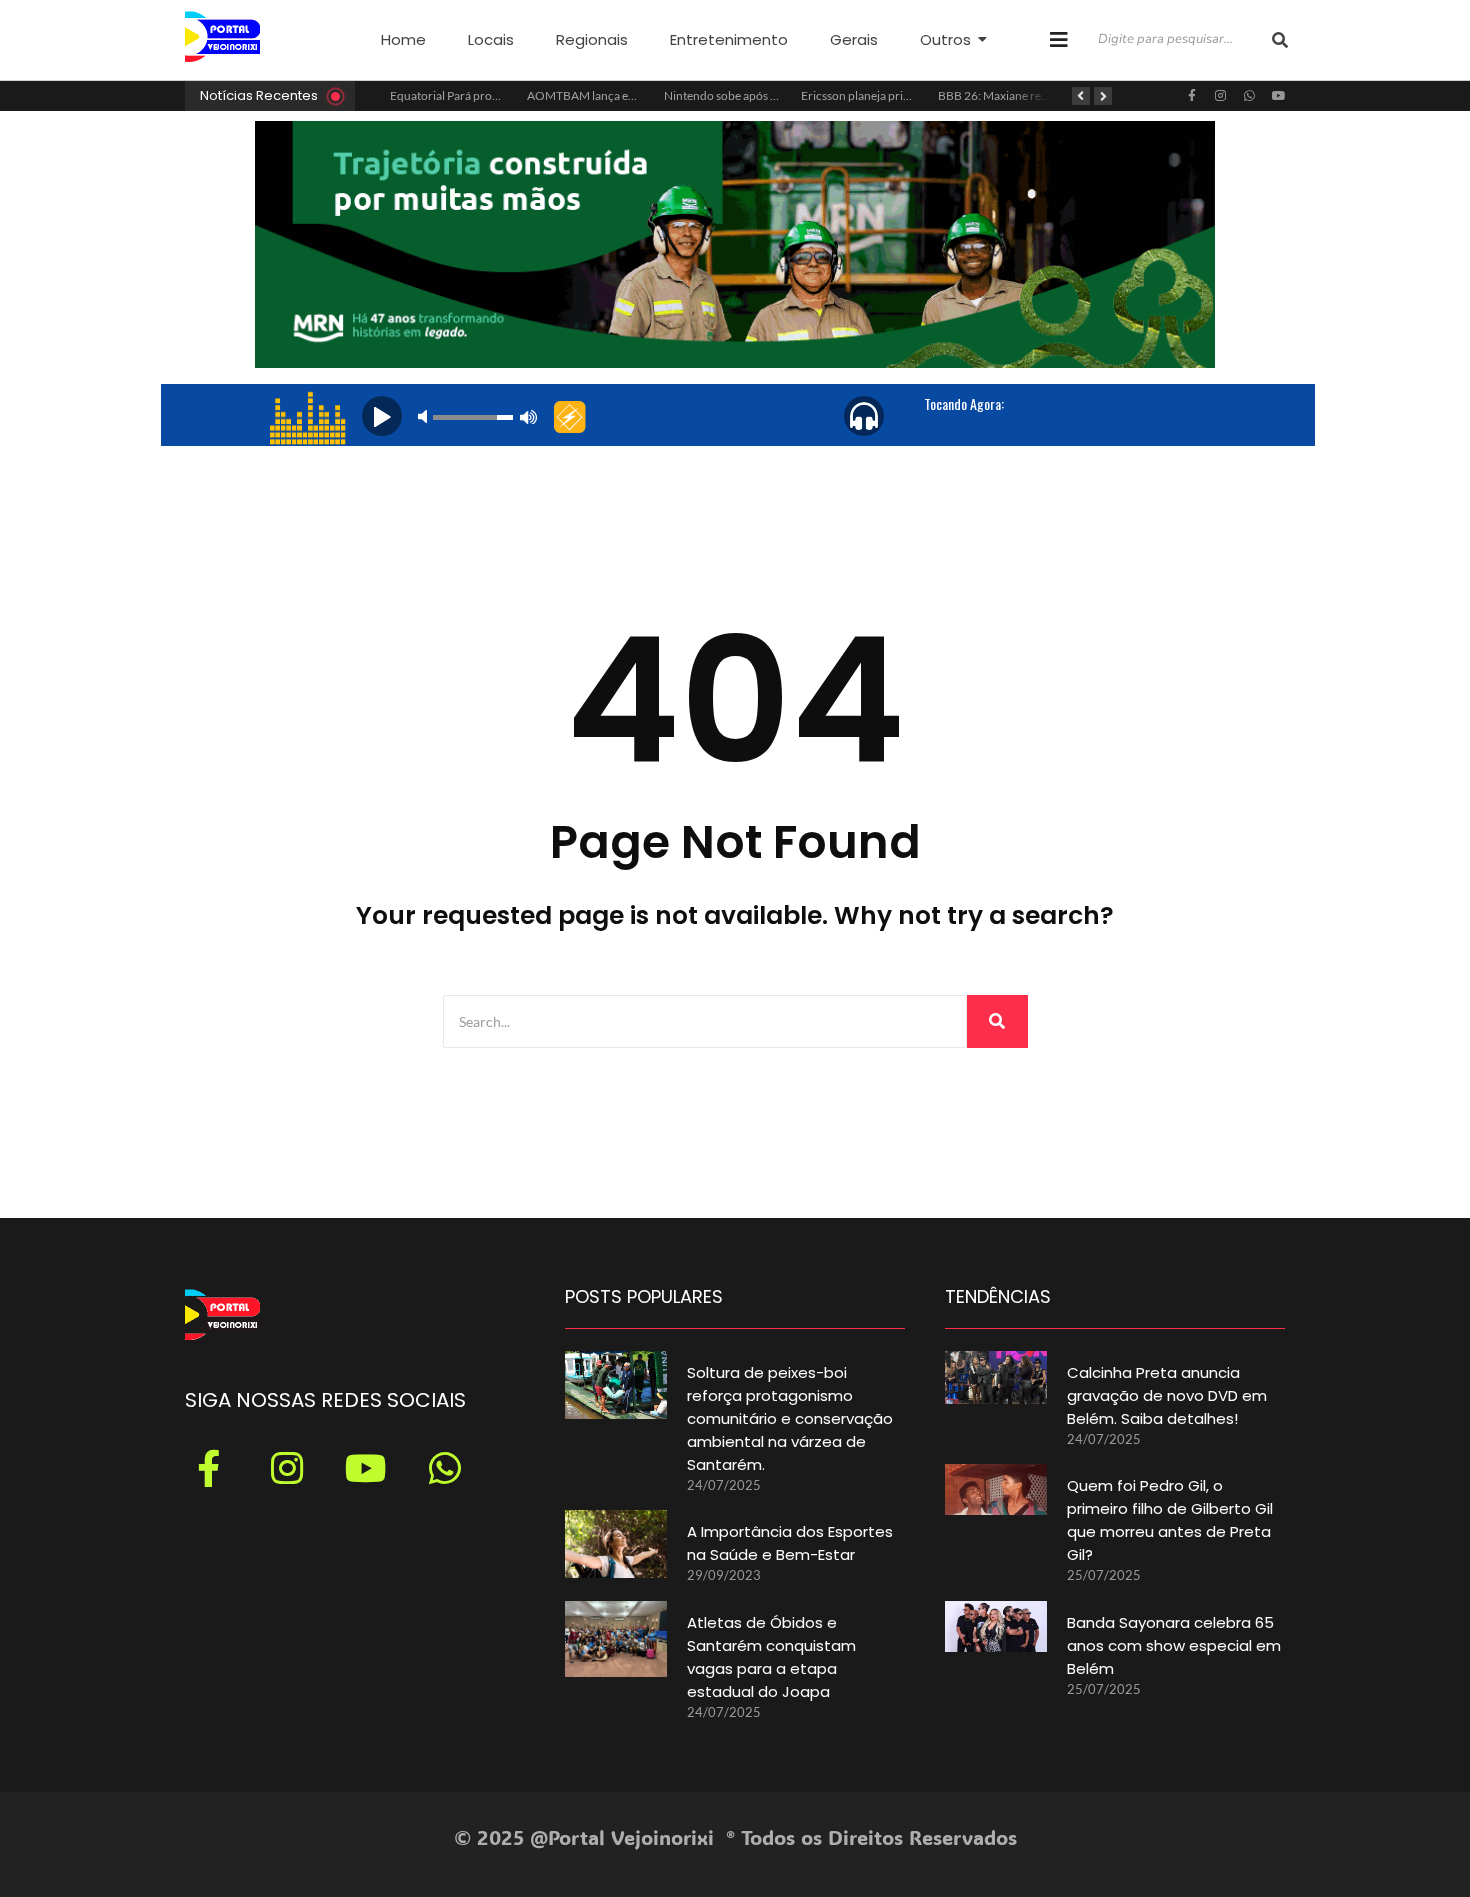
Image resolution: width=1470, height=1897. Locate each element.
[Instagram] (1221, 96)
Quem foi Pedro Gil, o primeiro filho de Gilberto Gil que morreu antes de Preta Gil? (1170, 1520)
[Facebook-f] (1192, 96)
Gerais (854, 39)
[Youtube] (1279, 96)
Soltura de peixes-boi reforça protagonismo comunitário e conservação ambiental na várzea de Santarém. (790, 1418)
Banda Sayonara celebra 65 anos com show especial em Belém (1174, 1645)
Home (403, 39)
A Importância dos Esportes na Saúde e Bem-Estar (790, 1543)
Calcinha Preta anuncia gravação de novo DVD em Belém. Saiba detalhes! (1167, 1395)
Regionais (592, 39)
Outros (945, 39)
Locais (491, 39)
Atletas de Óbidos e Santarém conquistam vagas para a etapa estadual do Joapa (771, 1657)
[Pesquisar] (1280, 40)
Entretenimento (729, 39)
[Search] (997, 1021)
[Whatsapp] (1250, 96)
